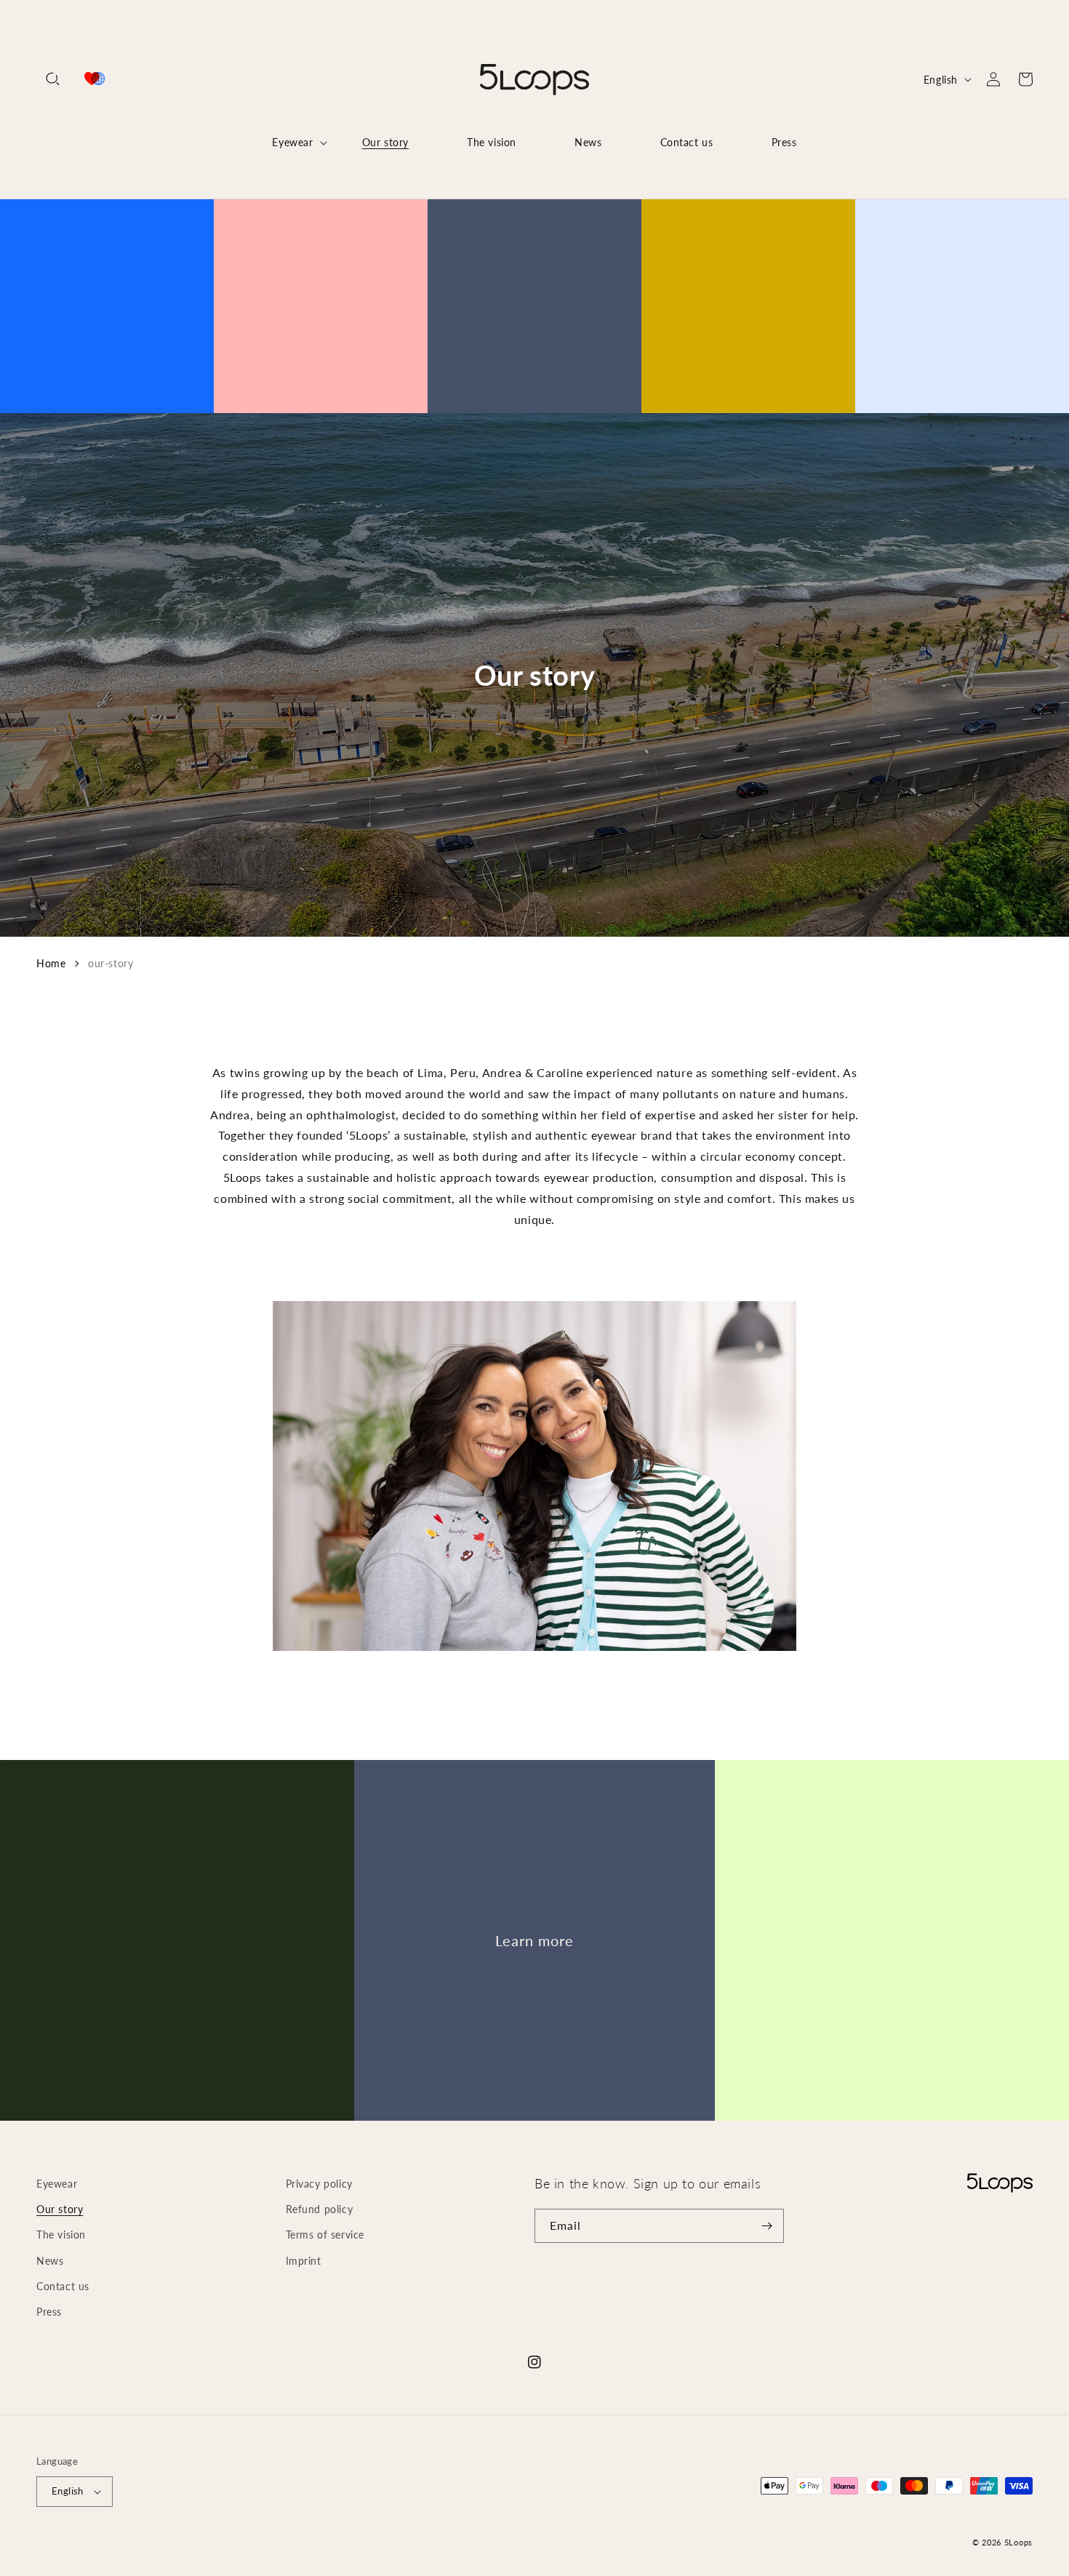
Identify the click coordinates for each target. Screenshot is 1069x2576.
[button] (52, 79)
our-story (111, 963)
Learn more (534, 1940)
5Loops (1018, 2542)
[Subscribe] (767, 2226)
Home (51, 963)
